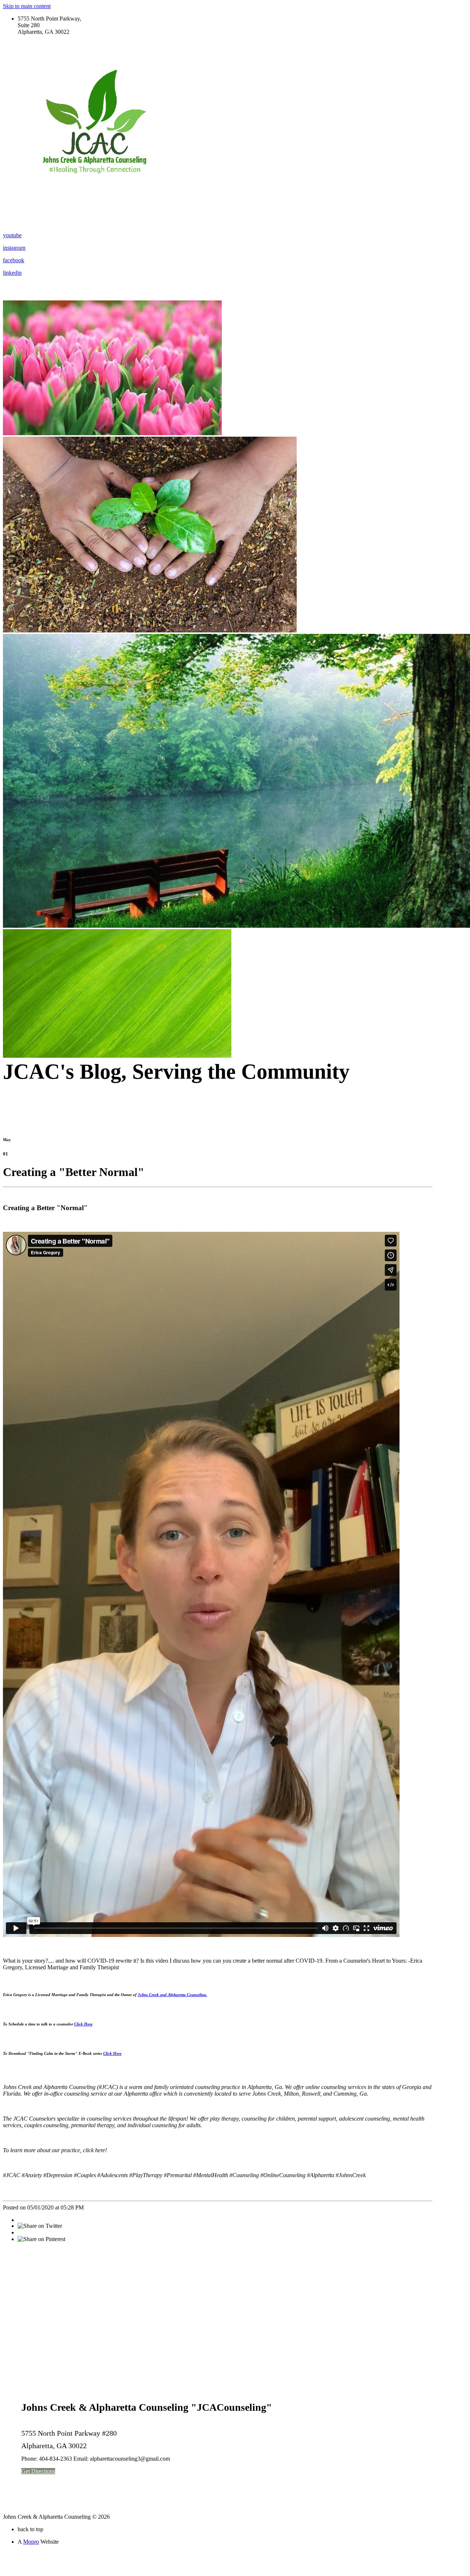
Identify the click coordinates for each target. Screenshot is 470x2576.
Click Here (83, 2024)
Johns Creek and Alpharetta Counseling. (172, 1995)
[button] (38, 2471)
